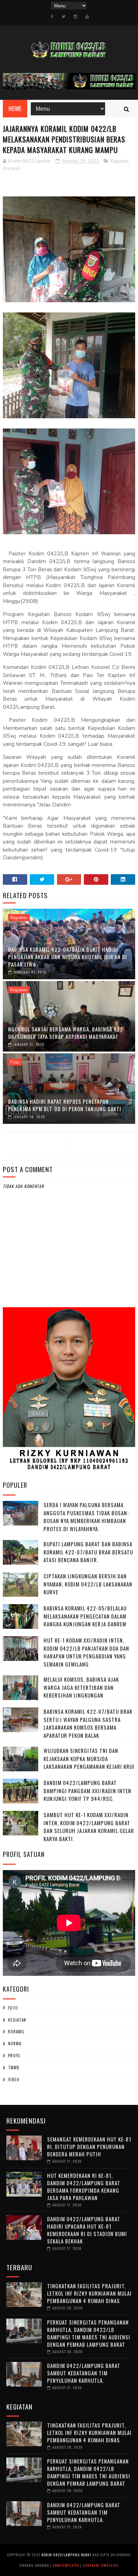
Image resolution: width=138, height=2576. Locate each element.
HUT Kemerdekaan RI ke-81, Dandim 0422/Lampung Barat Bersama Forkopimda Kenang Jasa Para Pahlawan (84, 2187)
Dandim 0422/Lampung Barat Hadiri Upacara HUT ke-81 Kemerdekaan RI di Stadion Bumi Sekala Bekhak (87, 2230)
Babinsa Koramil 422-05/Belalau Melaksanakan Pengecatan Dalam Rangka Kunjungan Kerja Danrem (85, 1616)
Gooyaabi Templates (101, 2565)
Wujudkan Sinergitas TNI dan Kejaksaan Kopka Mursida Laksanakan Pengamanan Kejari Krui (89, 1758)
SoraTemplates (66, 2565)
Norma (15, 2044)
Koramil (12, 169)
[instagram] (75, 17)
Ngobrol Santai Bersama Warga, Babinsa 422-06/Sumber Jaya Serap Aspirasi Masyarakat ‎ (67, 1033)
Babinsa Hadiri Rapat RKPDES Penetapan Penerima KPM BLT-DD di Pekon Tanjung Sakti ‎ (65, 1105)
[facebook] (52, 17)
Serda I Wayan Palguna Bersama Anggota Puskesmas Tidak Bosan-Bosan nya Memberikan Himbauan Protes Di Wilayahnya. (86, 1517)
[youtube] (87, 17)
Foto (15, 1062)
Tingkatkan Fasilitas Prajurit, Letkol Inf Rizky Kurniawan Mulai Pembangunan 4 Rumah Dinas (89, 2293)
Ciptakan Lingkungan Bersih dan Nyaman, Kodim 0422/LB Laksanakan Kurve (88, 1584)
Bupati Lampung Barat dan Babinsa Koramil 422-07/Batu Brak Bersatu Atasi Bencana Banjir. (88, 1552)
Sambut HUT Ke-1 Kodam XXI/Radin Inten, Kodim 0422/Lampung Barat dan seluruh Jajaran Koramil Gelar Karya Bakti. (89, 1827)
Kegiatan (119, 161)
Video (14, 2079)
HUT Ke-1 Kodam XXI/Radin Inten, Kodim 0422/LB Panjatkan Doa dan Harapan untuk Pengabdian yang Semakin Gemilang (86, 1652)
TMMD (14, 2068)
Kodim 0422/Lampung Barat (66, 2555)
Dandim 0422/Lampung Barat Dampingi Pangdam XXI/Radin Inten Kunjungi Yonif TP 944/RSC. (87, 1791)
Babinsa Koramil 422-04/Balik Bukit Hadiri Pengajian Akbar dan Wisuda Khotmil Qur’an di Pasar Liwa (68, 957)
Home (15, 109)
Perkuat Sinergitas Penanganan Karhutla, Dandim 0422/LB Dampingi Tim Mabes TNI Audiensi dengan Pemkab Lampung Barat (89, 2333)
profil (14, 2056)
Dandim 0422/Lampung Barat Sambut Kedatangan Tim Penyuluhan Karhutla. (84, 2373)
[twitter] (64, 17)
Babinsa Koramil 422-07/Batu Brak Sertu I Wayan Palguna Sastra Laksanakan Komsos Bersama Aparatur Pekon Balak (88, 1723)
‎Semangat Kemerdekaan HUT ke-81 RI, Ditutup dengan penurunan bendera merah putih (89, 2146)
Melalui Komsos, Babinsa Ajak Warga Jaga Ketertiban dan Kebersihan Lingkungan (81, 1687)
